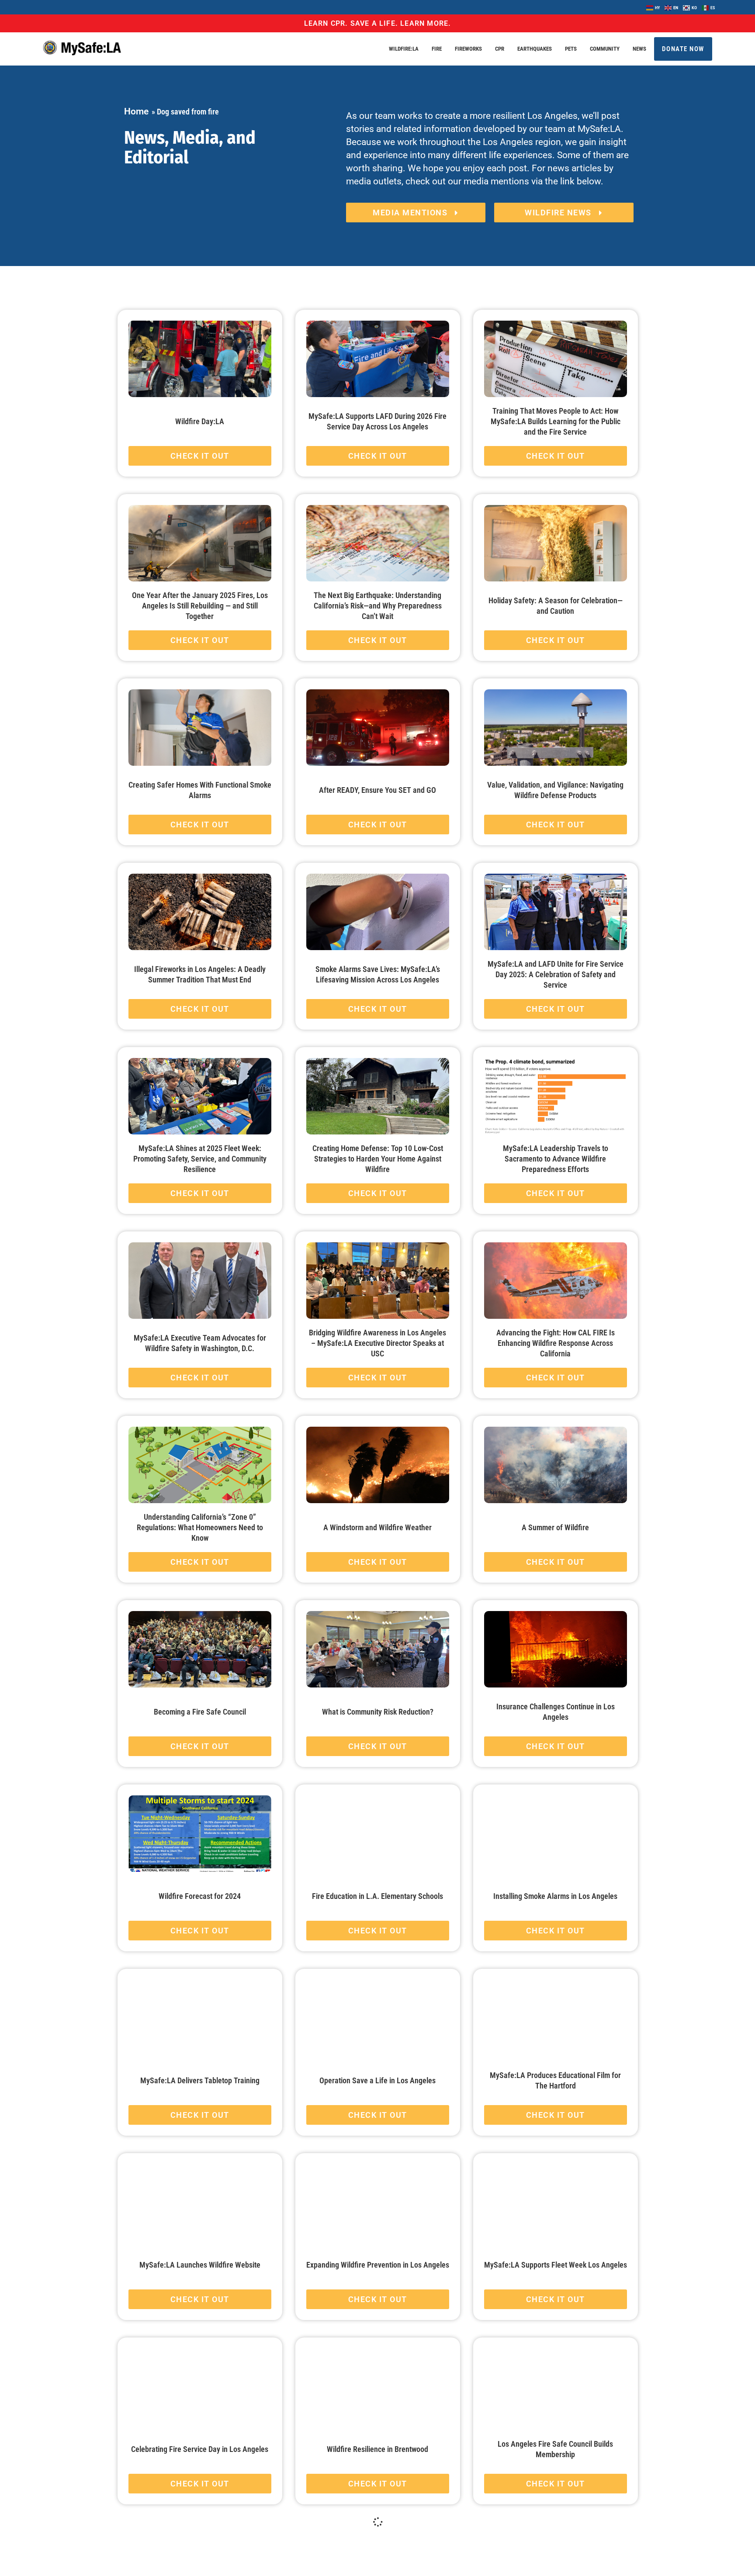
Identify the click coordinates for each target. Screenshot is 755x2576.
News (639, 49)
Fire (437, 49)
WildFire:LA (404, 49)
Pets (571, 49)
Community (605, 49)
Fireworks (468, 49)
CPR (500, 49)
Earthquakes (535, 49)
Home (136, 111)
